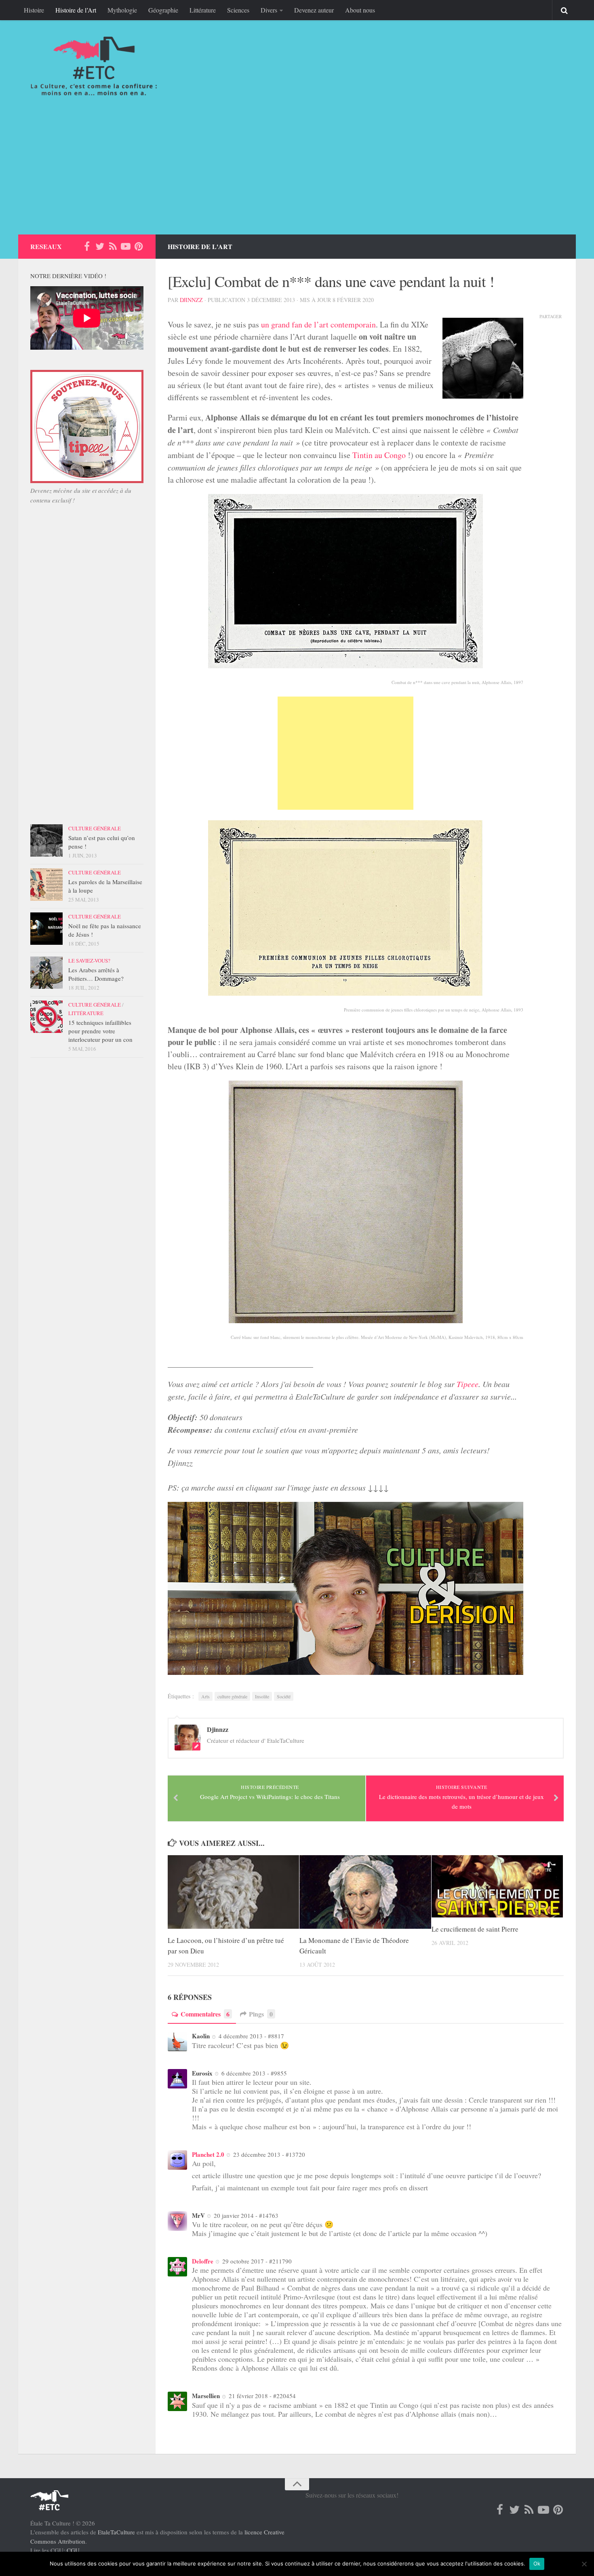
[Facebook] (87, 246)
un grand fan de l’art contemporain (318, 324)
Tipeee (468, 1384)
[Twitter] (100, 246)
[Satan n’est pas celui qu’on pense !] (46, 840)
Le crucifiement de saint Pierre (475, 1929)
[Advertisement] (297, 174)
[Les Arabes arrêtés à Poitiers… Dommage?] (46, 973)
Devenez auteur (314, 10)
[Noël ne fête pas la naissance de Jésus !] (46, 929)
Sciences (238, 10)
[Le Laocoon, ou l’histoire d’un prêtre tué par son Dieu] (233, 1892)
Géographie (163, 10)
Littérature (203, 10)
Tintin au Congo (379, 455)
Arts (205, 1696)
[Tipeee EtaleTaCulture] (87, 481)
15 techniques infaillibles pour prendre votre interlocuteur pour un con (100, 1031)
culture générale (232, 1696)
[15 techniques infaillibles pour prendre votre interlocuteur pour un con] (46, 1017)
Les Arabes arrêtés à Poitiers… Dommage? (96, 974)
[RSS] (113, 246)
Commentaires (205, 2014)
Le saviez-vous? (89, 961)
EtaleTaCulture (116, 2532)
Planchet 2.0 (208, 2154)
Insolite (262, 1696)
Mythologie (122, 10)
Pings (261, 2014)
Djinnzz (191, 300)
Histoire (34, 10)
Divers (269, 10)
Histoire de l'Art (200, 246)
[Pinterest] (139, 246)
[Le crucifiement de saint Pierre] (497, 1886)
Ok (537, 2563)
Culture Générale (95, 828)
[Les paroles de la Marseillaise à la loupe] (46, 885)
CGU (73, 2550)
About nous (360, 10)
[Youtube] (126, 246)
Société (284, 1696)
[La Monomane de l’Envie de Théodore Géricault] (365, 1892)
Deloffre (203, 2261)
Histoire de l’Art (76, 10)
